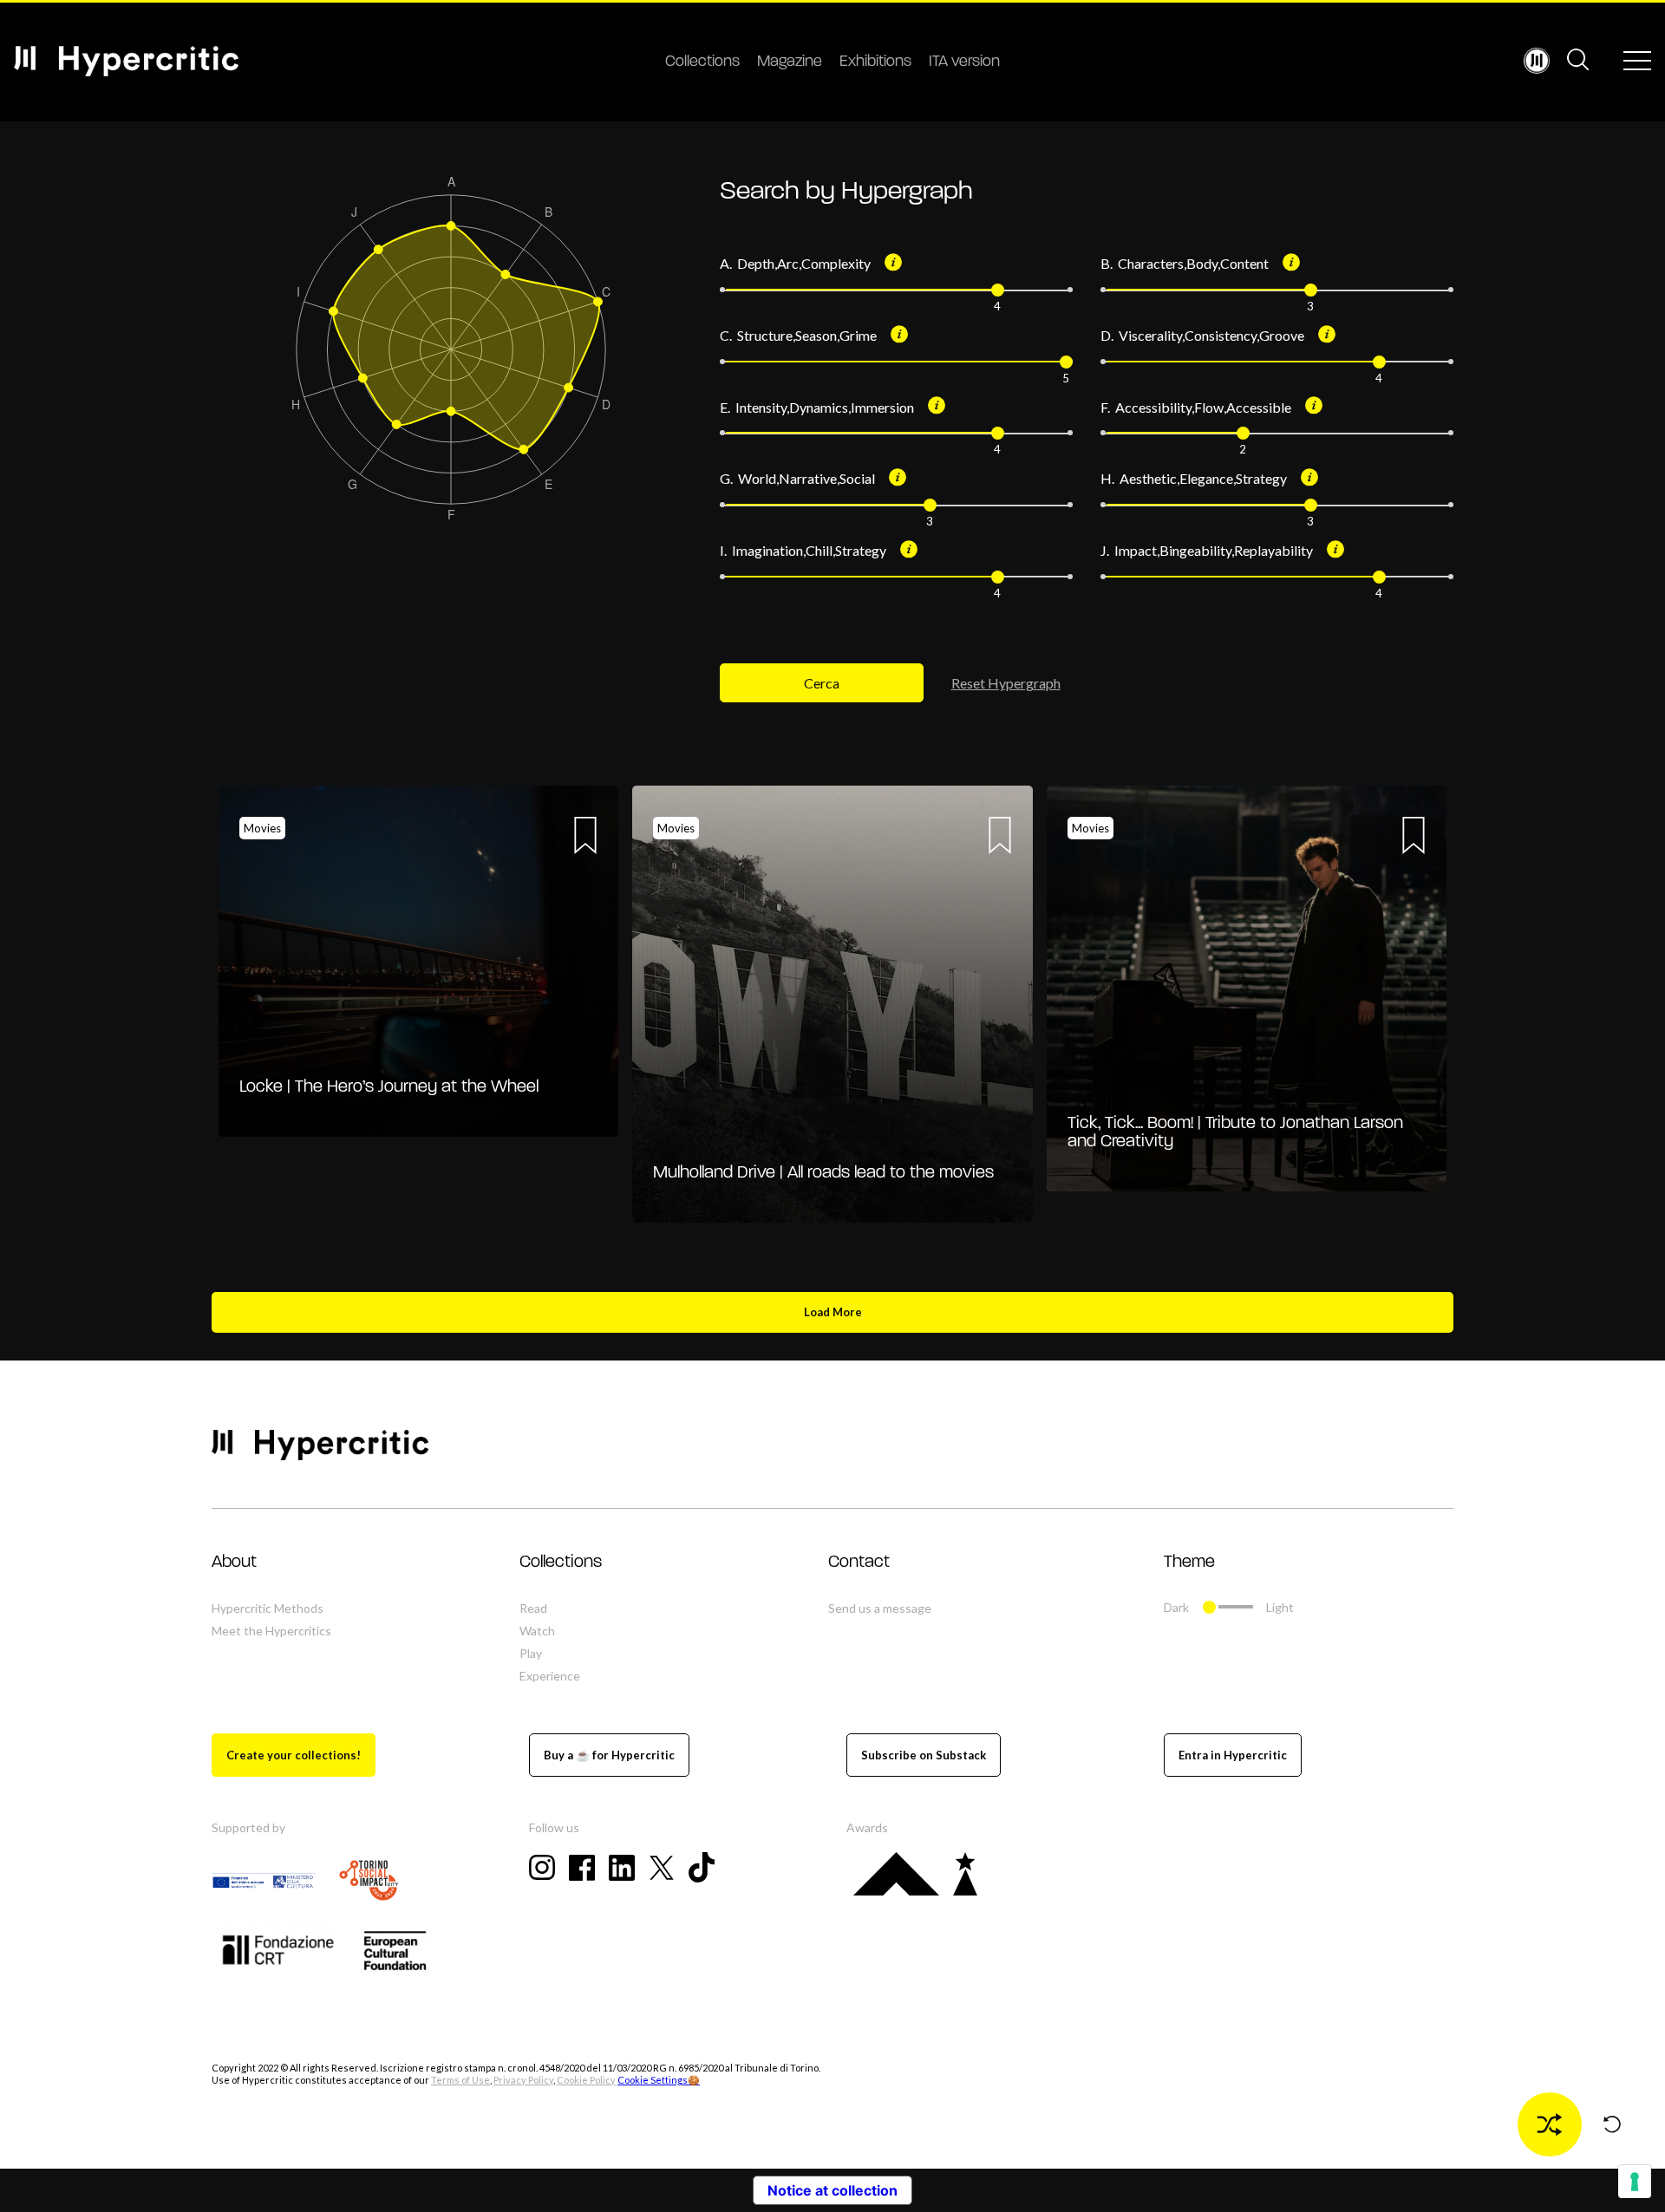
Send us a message (880, 1608)
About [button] (234, 1563)
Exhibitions (875, 62)
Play (531, 1653)
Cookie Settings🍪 (659, 2080)
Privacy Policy (523, 2080)
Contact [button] (859, 1563)
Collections (702, 62)
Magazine (790, 62)
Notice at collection (832, 2190)
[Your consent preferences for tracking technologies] (1635, 2182)
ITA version (964, 62)
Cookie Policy (586, 2080)
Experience (550, 1676)
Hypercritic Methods (268, 1608)
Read (533, 1608)
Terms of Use (460, 2080)
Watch (537, 1631)
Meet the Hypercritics (271, 1631)
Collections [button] (561, 1563)
